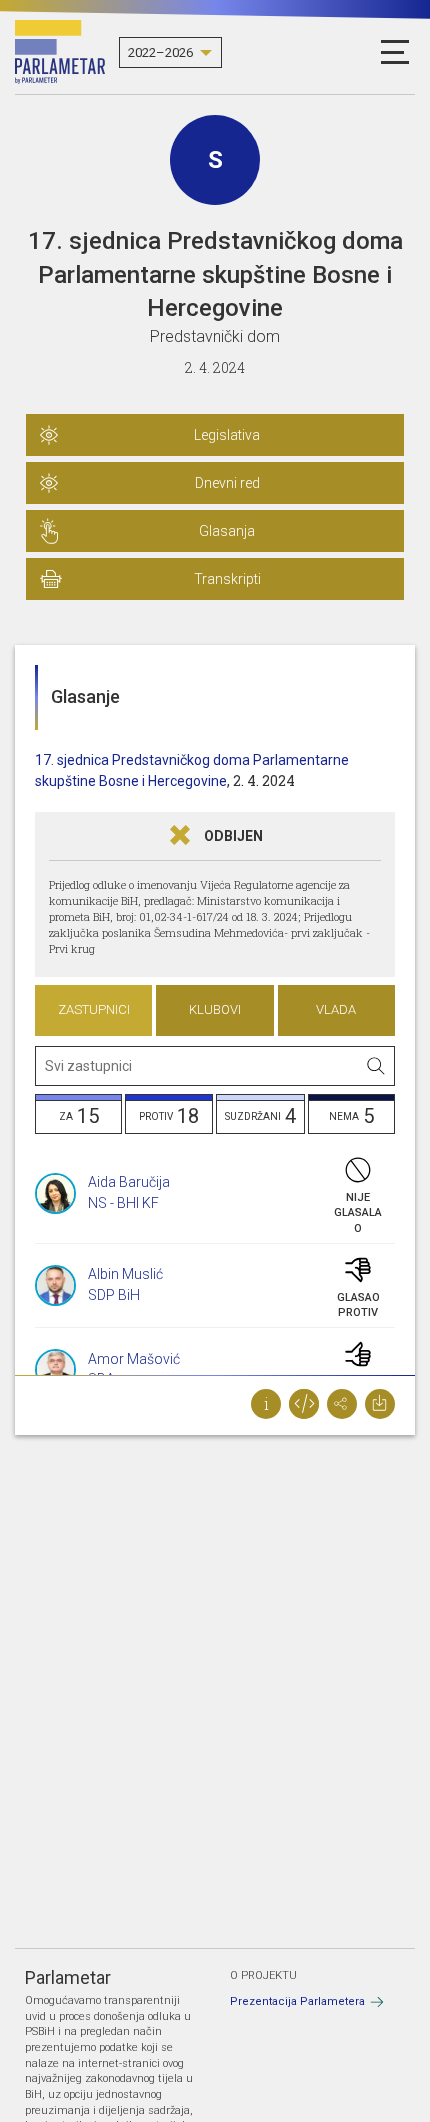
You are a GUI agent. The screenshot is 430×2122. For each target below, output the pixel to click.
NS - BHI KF (123, 1203)
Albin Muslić (125, 1274)
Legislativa (227, 435)
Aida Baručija (129, 1182)
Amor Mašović (134, 1359)
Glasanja (227, 531)
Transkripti (227, 579)
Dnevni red (227, 483)
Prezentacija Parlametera (297, 2001)
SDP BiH (114, 1295)
